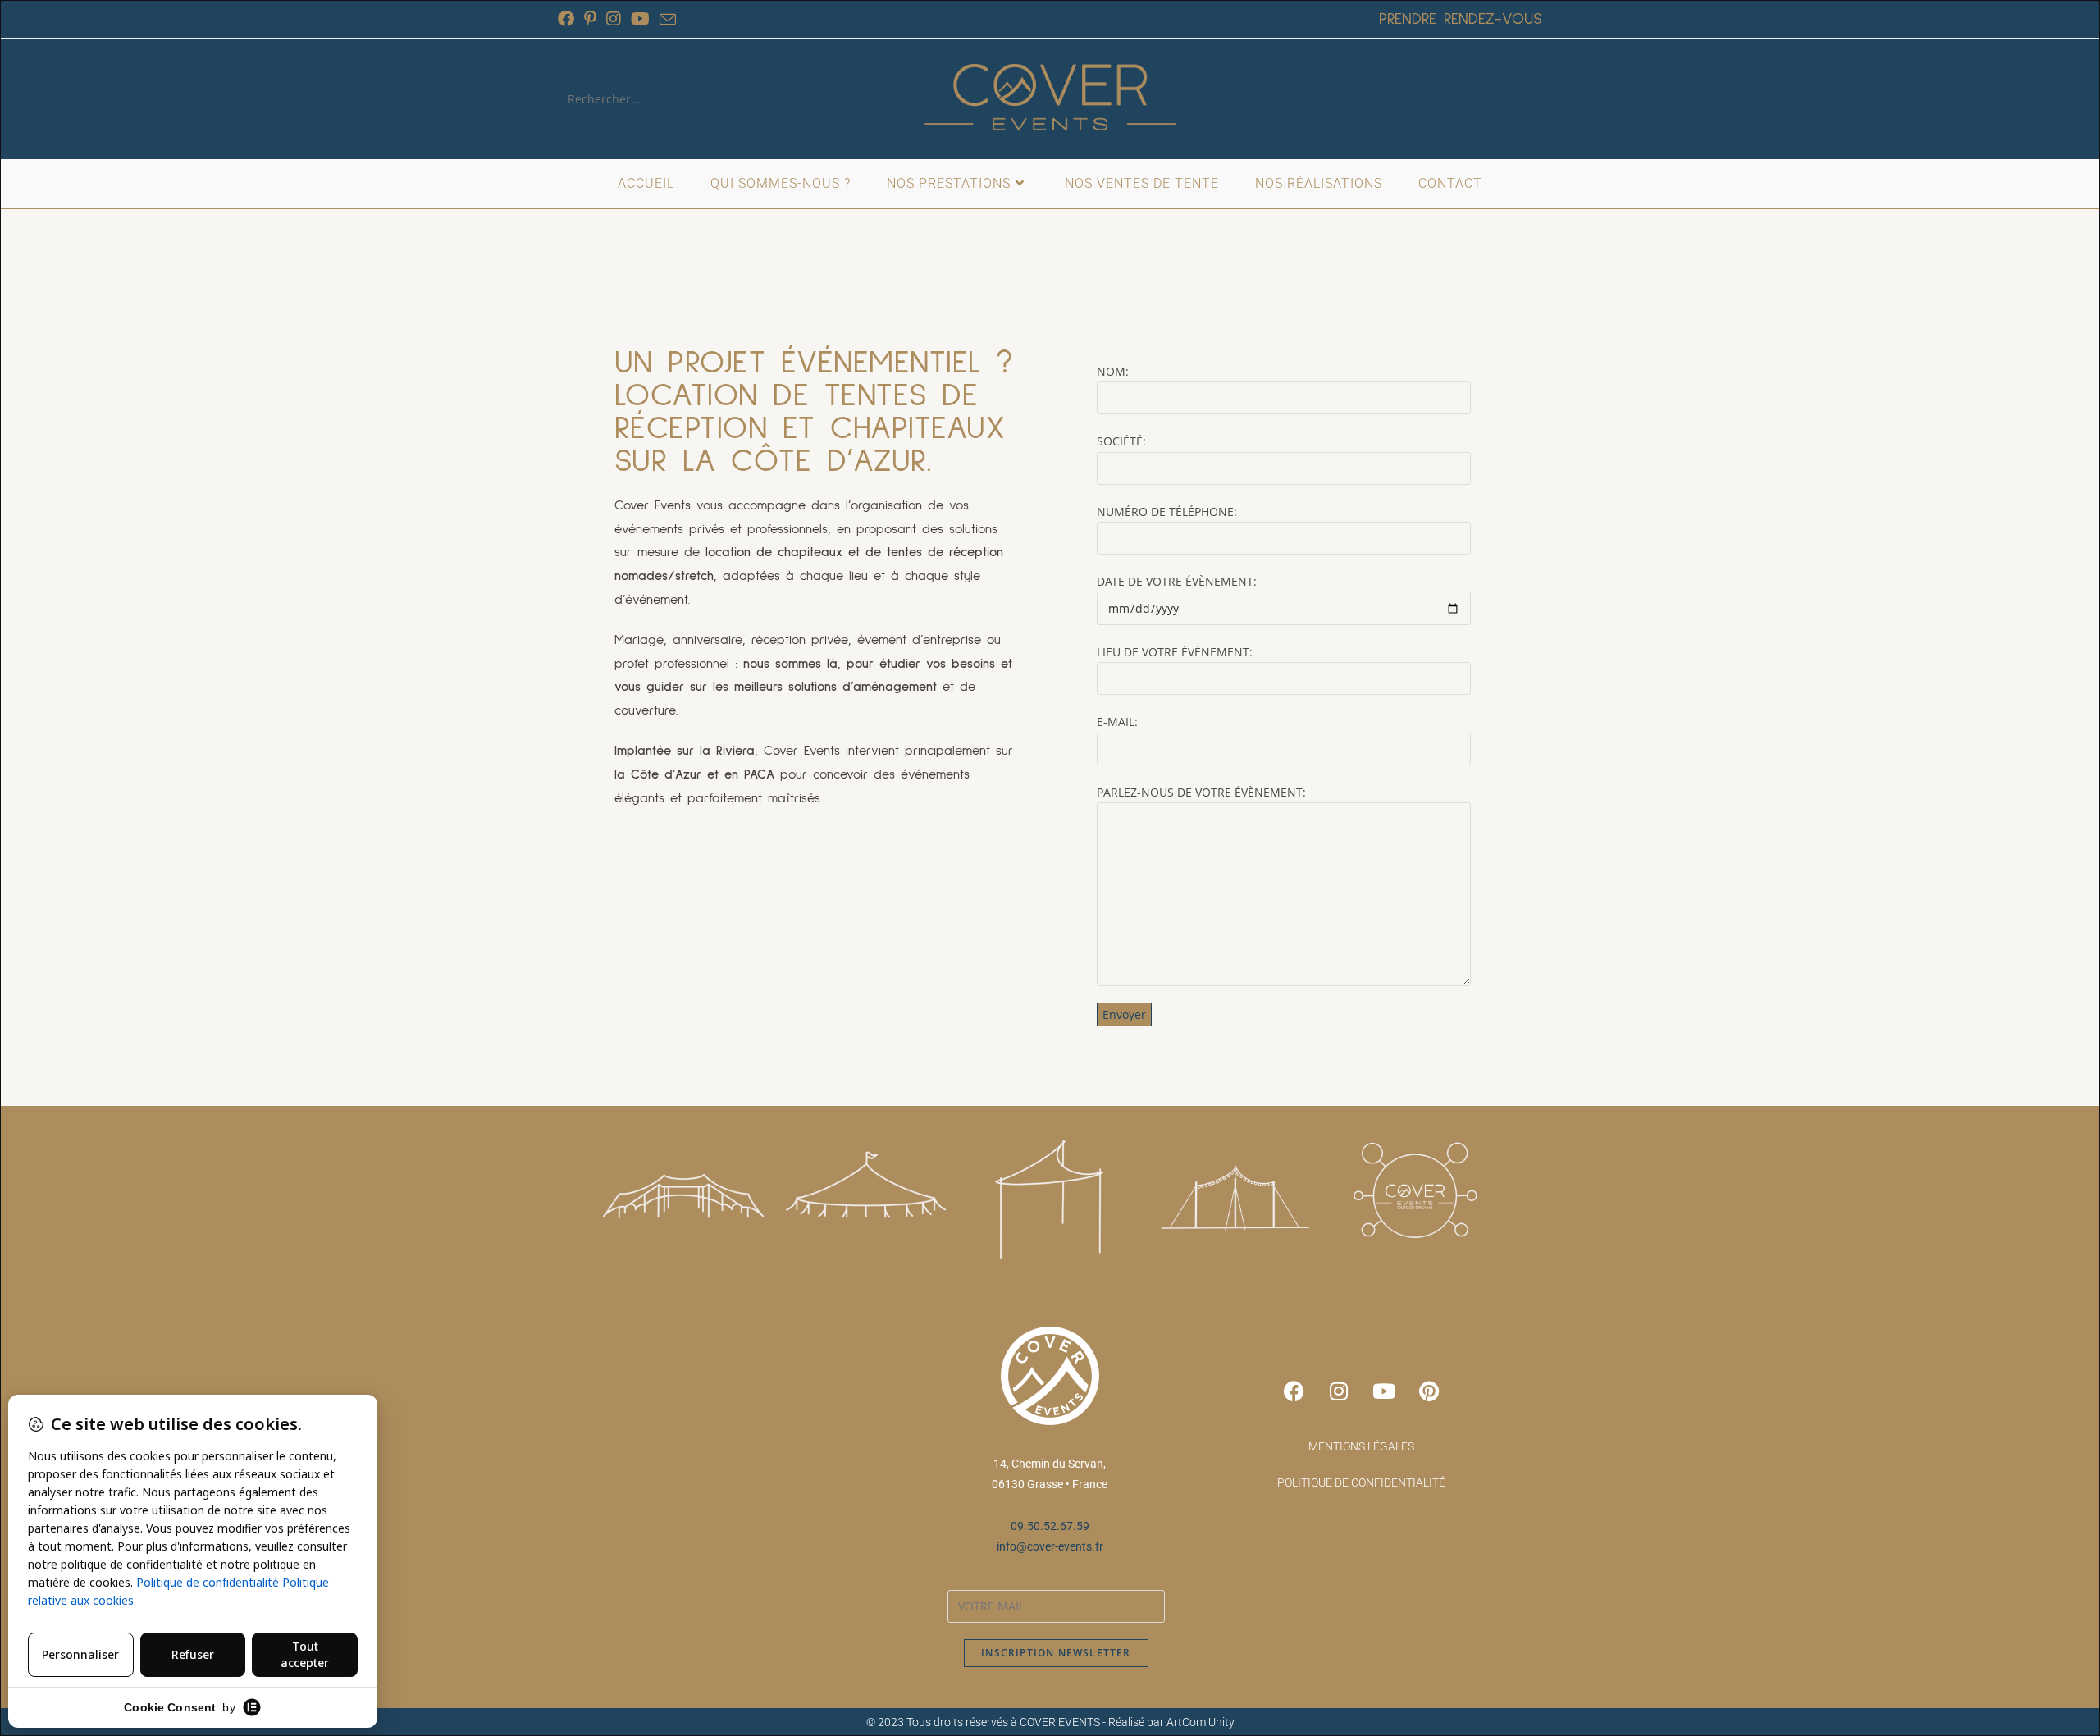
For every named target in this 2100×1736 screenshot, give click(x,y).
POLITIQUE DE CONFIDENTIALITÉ (1361, 1482)
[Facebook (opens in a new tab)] (568, 19)
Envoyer (1124, 1014)
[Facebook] (1294, 1391)
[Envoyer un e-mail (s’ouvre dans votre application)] (668, 20)
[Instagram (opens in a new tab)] (614, 19)
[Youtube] (1384, 1391)
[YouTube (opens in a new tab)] (640, 19)
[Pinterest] (1429, 1391)
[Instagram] (1339, 1391)
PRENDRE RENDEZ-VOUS (1461, 19)
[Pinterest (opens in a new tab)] (590, 19)
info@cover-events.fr (1050, 1546)
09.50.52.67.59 (1050, 1526)
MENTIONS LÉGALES (1361, 1446)
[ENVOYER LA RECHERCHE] (688, 99)
